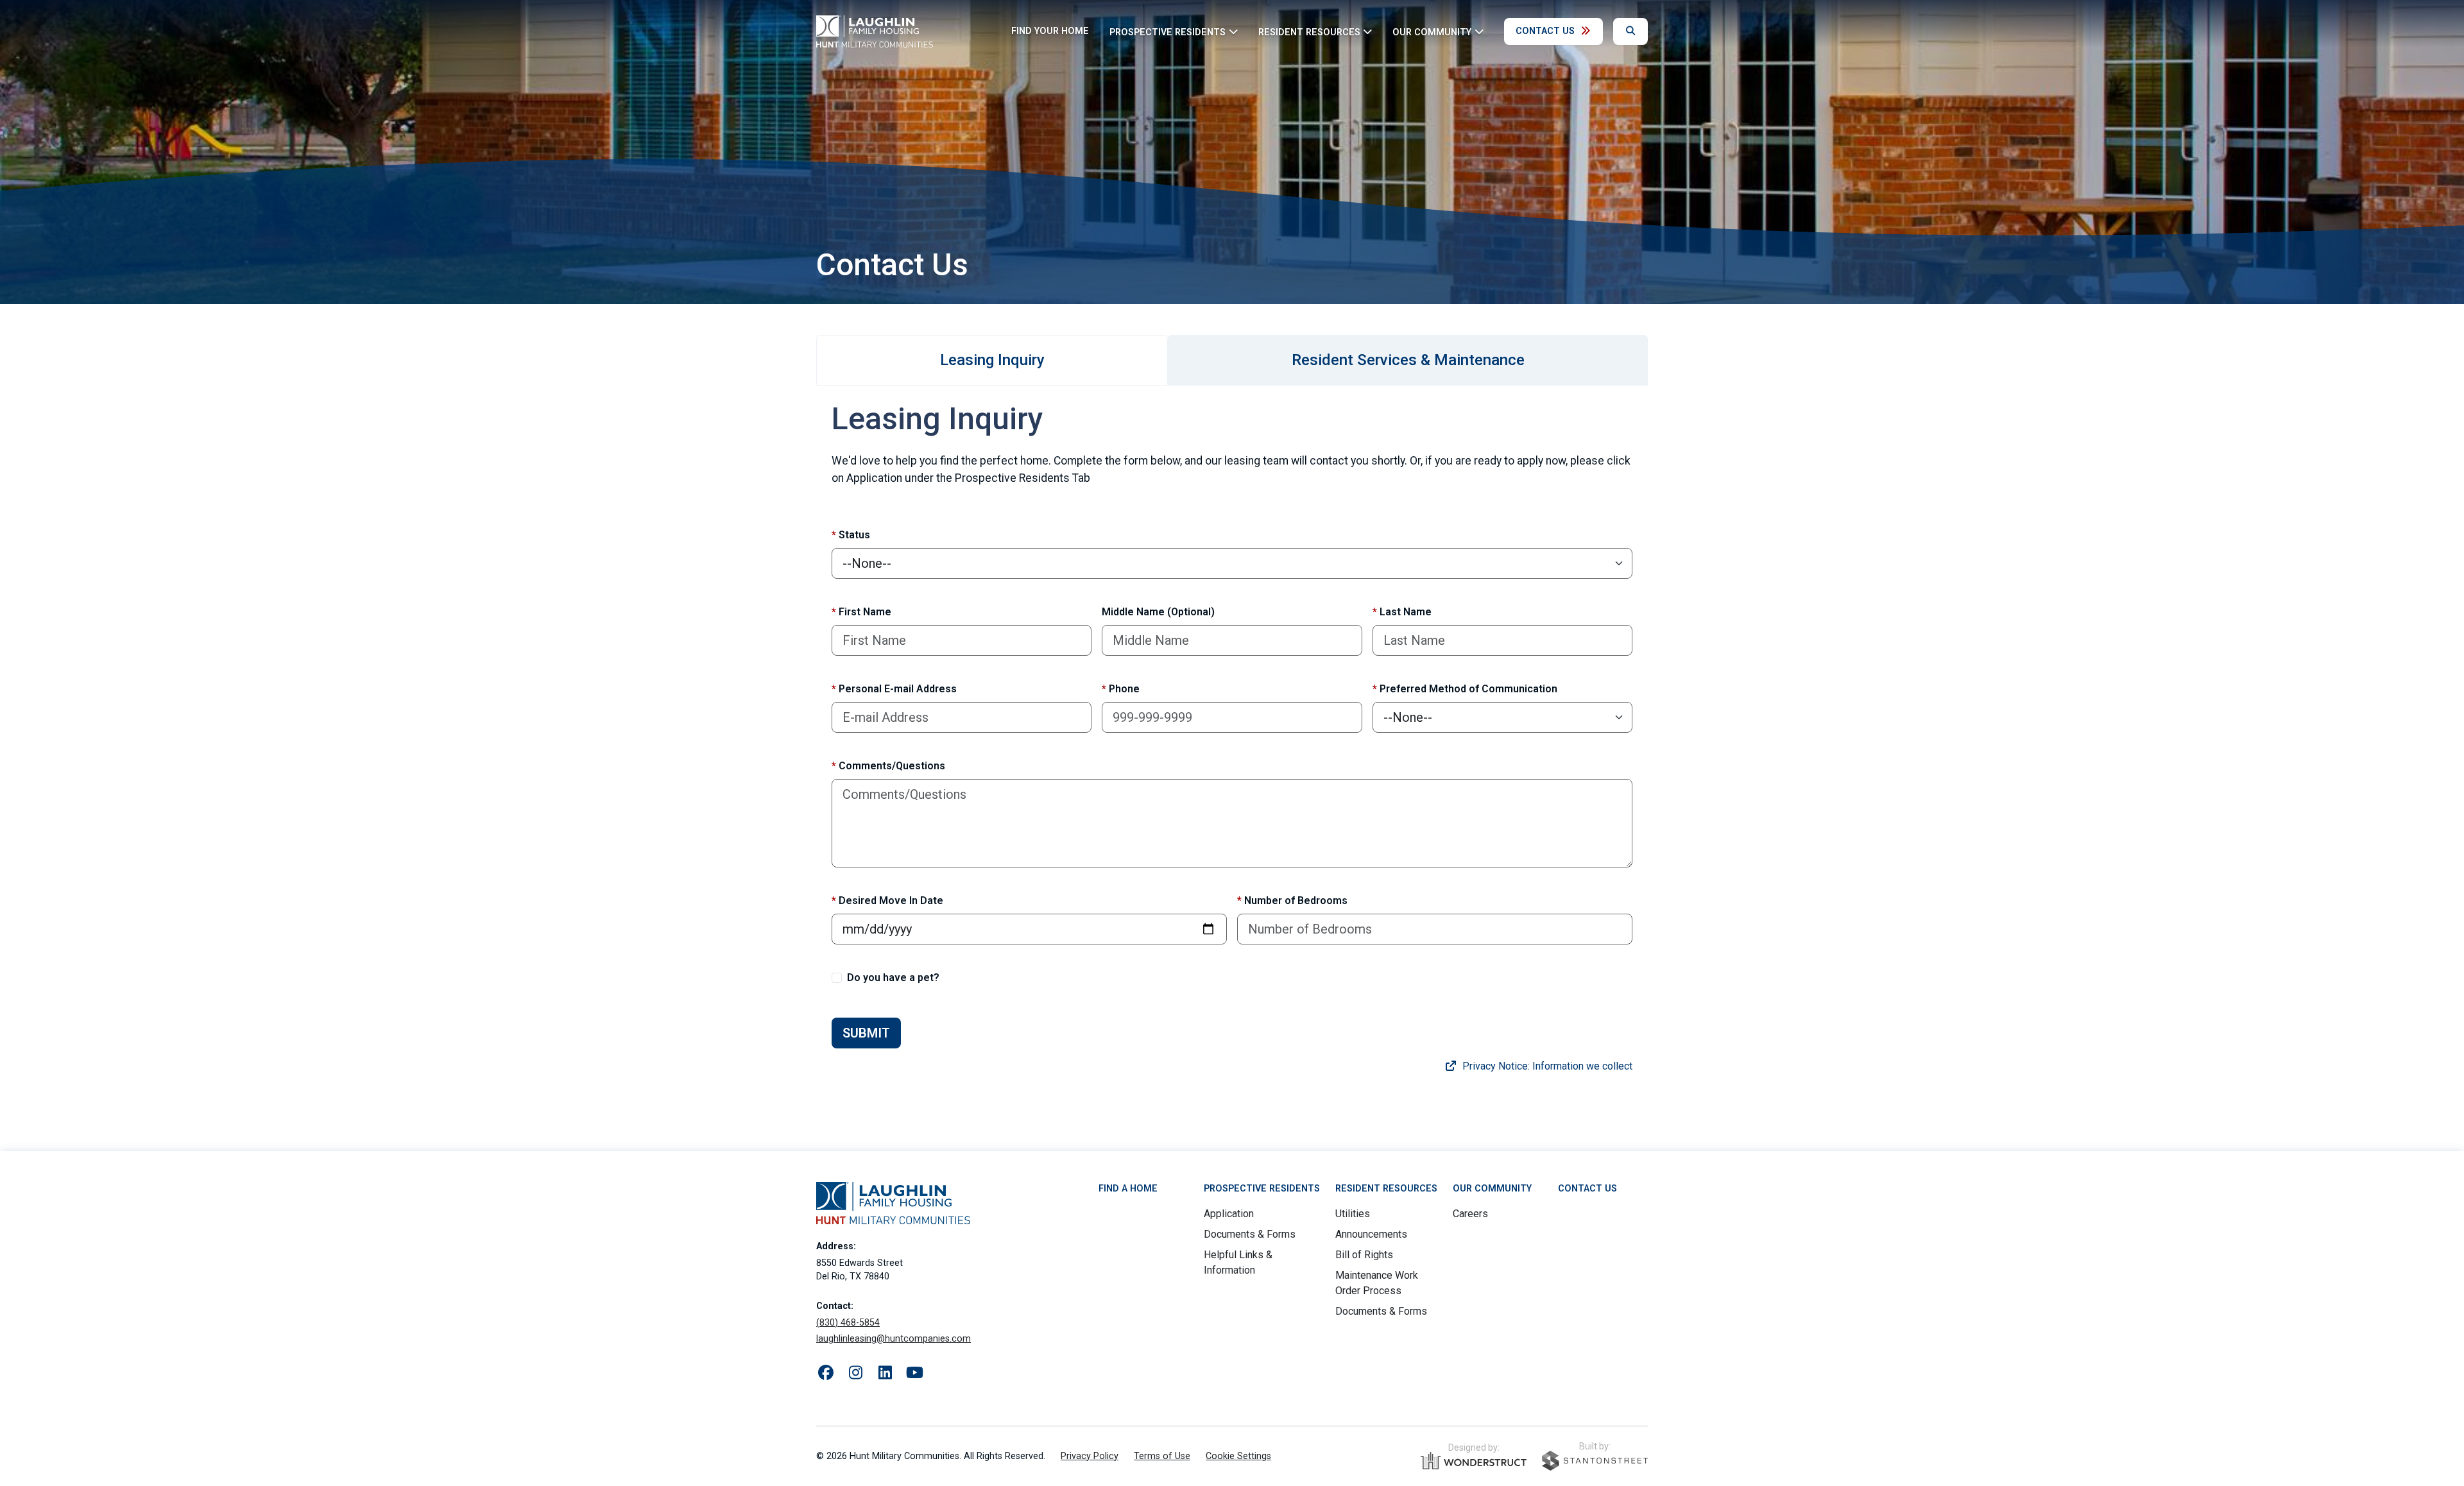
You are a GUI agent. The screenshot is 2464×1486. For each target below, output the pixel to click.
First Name (861, 612)
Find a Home (1128, 1189)
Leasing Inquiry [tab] (992, 360)
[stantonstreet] (1595, 1461)
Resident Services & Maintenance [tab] (1408, 360)
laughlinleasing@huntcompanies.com (894, 1339)
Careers (1470, 1214)
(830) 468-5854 (848, 1323)
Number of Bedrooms (1292, 901)
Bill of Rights (1364, 1255)
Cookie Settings (1238, 1456)
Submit (866, 1033)
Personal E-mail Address (894, 689)
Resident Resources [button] (1309, 32)
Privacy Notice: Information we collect (1546, 1066)
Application (1229, 1214)
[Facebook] (826, 1373)
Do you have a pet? (893, 978)
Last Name (1402, 612)
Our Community (1492, 1189)
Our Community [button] (1432, 32)
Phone (1121, 689)
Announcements (1371, 1234)
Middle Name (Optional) (1158, 612)
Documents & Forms (1250, 1234)
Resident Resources (1386, 1189)
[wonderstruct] (1474, 1461)
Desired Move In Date (887, 901)
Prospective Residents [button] (1168, 32)
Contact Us (1545, 31)
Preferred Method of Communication (1465, 689)
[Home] (875, 31)
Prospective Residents (1262, 1189)
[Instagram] (855, 1373)
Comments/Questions (888, 766)
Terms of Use (1162, 1456)
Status (851, 535)
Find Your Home (1050, 31)
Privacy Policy (1090, 1456)
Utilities (1353, 1214)
